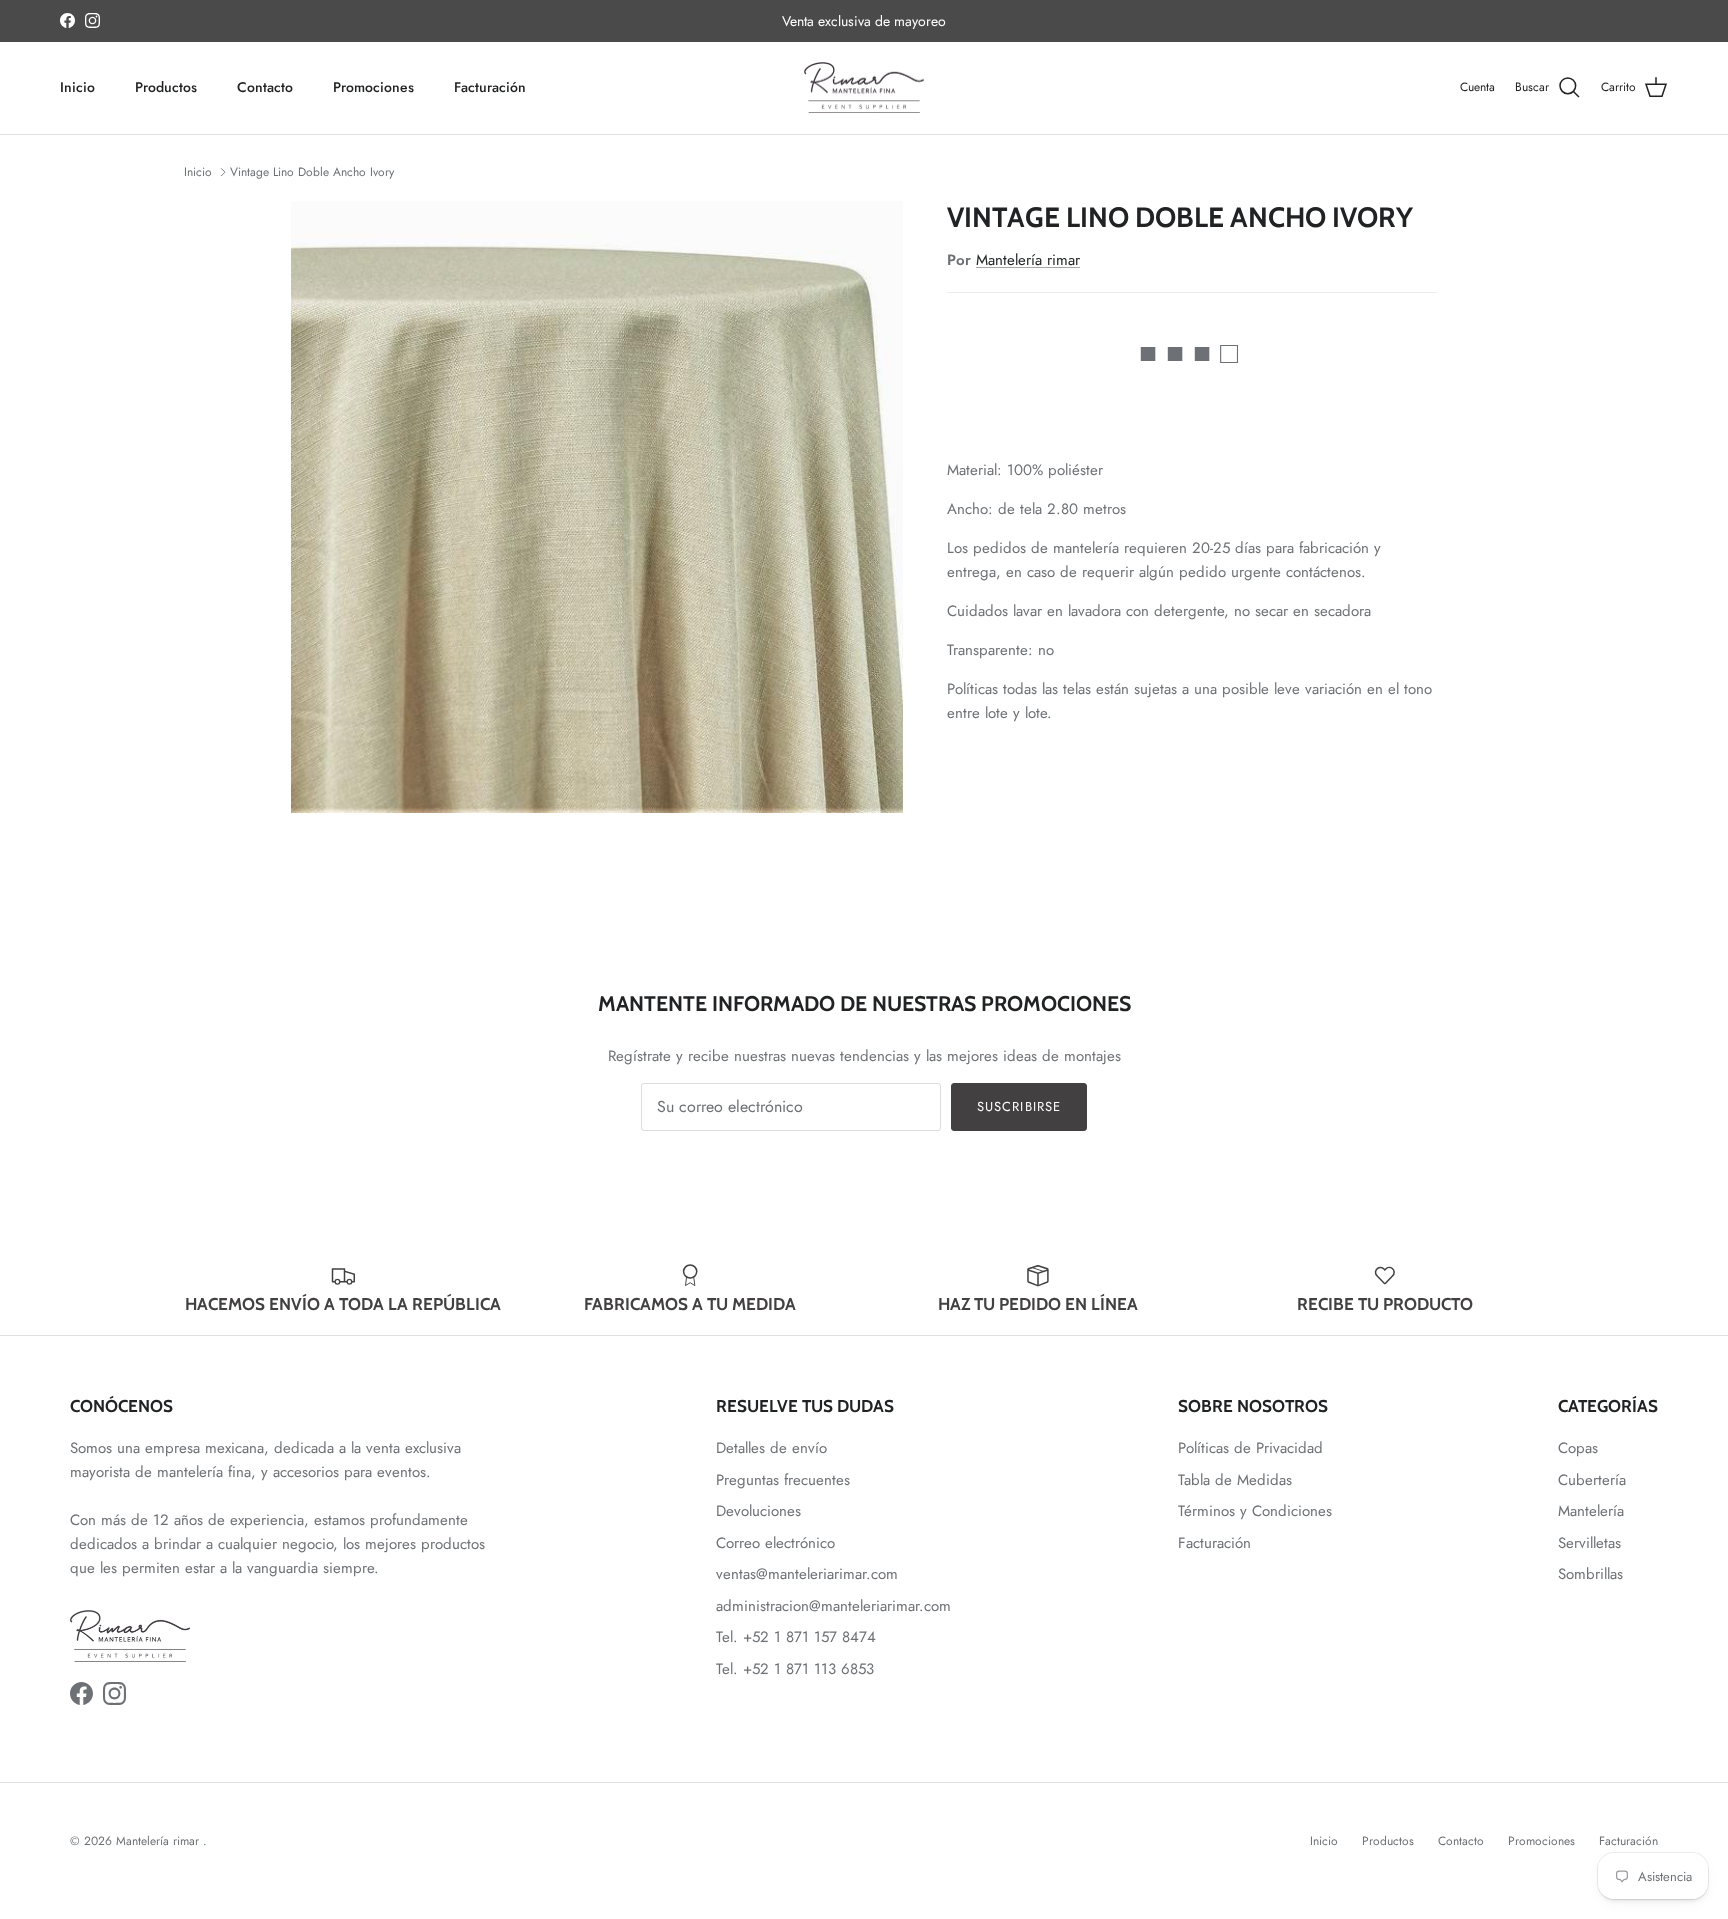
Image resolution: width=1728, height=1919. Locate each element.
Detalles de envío (771, 1448)
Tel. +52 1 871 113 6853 (795, 1669)
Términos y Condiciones (1255, 1511)
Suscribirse (1018, 1106)
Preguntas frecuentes (783, 1480)
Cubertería (1592, 1480)
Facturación (490, 87)
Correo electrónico (775, 1543)
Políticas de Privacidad (1250, 1448)
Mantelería (1591, 1511)
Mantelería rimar (1028, 260)
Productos (166, 87)
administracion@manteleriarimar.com (833, 1606)
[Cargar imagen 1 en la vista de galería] (597, 507)
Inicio (77, 87)
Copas (1578, 1448)
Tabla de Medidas (1235, 1480)
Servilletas (1589, 1543)
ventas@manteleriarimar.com (807, 1574)
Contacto (265, 87)
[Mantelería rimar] (864, 88)
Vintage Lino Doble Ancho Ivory (312, 172)
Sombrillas (1590, 1574)
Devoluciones (758, 1511)
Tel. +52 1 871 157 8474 (796, 1637)
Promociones (373, 87)
